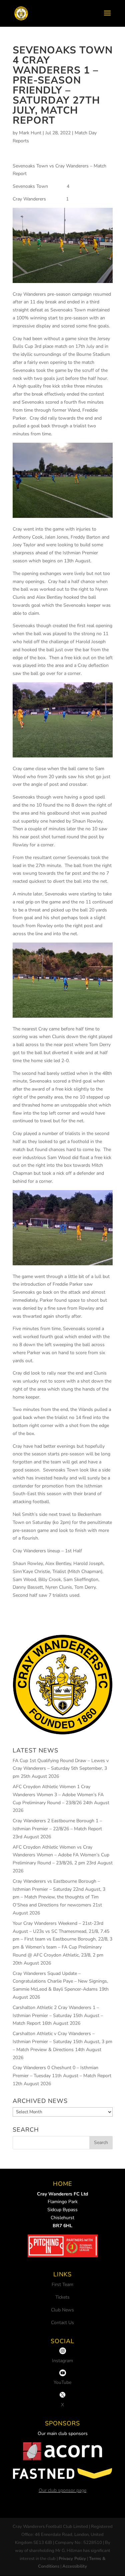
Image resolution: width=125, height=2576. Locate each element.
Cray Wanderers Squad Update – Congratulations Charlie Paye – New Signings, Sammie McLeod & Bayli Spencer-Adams (60, 1981)
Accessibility (75, 2566)
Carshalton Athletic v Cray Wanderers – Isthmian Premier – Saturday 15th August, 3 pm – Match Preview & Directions (62, 2042)
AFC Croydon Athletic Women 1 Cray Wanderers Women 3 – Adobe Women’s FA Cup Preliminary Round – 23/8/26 (58, 1795)
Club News (62, 2310)
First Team (62, 2284)
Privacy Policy (72, 2559)
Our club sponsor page (62, 2490)
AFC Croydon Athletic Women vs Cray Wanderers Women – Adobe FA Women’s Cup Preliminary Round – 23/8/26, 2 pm (61, 1855)
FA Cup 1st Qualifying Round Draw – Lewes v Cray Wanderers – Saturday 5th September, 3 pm (61, 1769)
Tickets (62, 2297)
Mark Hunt (30, 133)
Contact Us (62, 2323)
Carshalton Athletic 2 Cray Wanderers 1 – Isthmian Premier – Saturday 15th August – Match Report (58, 2016)
